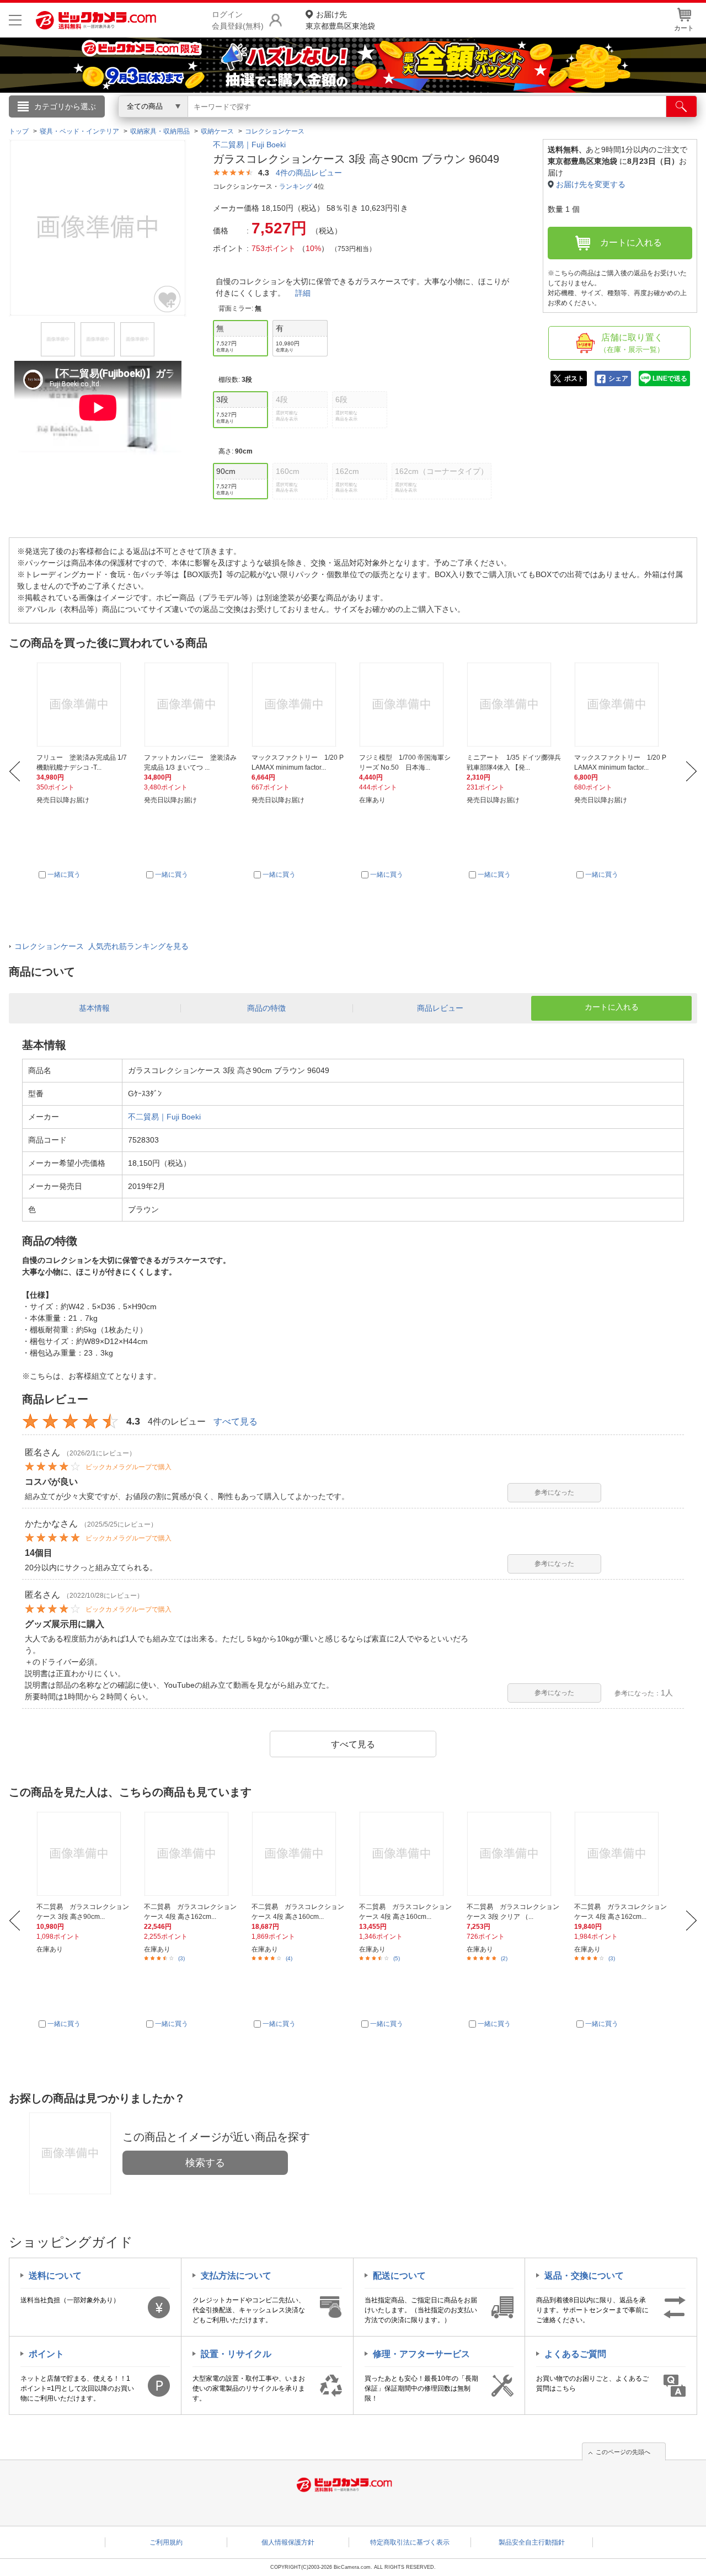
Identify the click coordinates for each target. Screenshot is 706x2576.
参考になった (554, 1492)
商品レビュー (440, 1008)
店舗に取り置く (632, 343)
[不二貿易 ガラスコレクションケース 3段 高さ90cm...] (84, 1854)
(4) (289, 1958)
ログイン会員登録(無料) (238, 20)
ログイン (116, 125)
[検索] (681, 106)
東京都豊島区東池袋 (340, 20)
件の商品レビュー (309, 173)
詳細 (303, 293)
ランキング (296, 186)
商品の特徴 (266, 1008)
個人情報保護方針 (288, 2542)
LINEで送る (670, 378)
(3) (181, 1958)
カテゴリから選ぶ (65, 106)
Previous (15, 771)
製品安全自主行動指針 (532, 2542)
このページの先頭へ (623, 2452)
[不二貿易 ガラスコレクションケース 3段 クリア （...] (514, 1854)
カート (684, 28)
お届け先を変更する (591, 184)
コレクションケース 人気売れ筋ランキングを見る (101, 946)
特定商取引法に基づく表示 (410, 2542)
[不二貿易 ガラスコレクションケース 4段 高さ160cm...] (299, 1854)
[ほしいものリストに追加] (168, 299)
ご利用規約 (166, 2542)
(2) (504, 1958)
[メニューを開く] (15, 20)
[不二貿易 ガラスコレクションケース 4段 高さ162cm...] (191, 1854)
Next (691, 771)
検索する (205, 2163)
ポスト (574, 378)
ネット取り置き (496, 122)
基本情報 (94, 1008)
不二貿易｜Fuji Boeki (249, 145)
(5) (397, 1958)
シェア (618, 378)
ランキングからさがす (309, 122)
